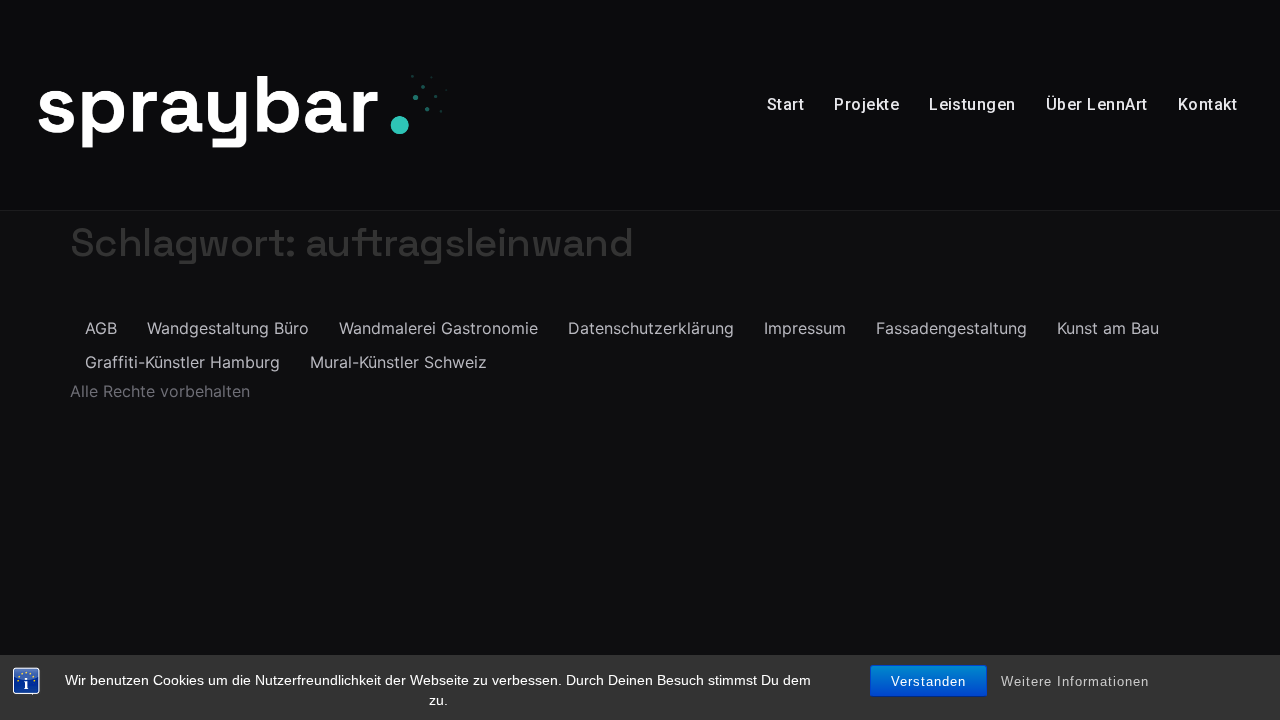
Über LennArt (1097, 104)
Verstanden (928, 681)
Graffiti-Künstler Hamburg (182, 362)
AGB (101, 328)
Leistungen (972, 104)
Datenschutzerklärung (651, 328)
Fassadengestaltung (951, 328)
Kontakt (1207, 104)
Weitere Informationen (1075, 681)
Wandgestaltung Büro (228, 328)
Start (785, 104)
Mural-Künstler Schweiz (398, 362)
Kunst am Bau (1108, 328)
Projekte (866, 104)
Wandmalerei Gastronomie (438, 328)
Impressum (805, 328)
